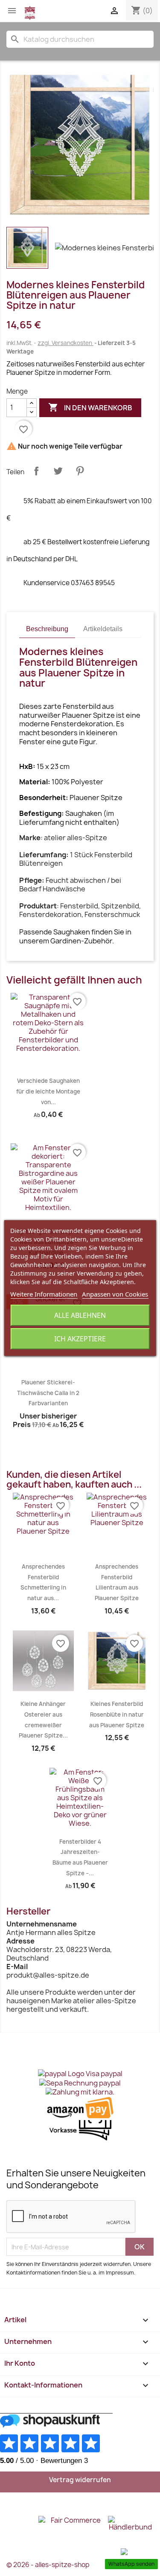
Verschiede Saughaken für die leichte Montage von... (48, 1091)
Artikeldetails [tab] (103, 629)
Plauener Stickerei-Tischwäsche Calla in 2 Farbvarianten (48, 1393)
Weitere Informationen (44, 1294)
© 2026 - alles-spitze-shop (48, 2565)
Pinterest (80, 471)
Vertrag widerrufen (80, 2480)
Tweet (58, 471)
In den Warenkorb (90, 407)
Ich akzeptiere (80, 1339)
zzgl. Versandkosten (65, 343)
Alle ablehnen (80, 1315)
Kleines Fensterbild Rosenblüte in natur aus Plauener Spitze (117, 1714)
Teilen (36, 471)
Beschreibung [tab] (47, 629)
